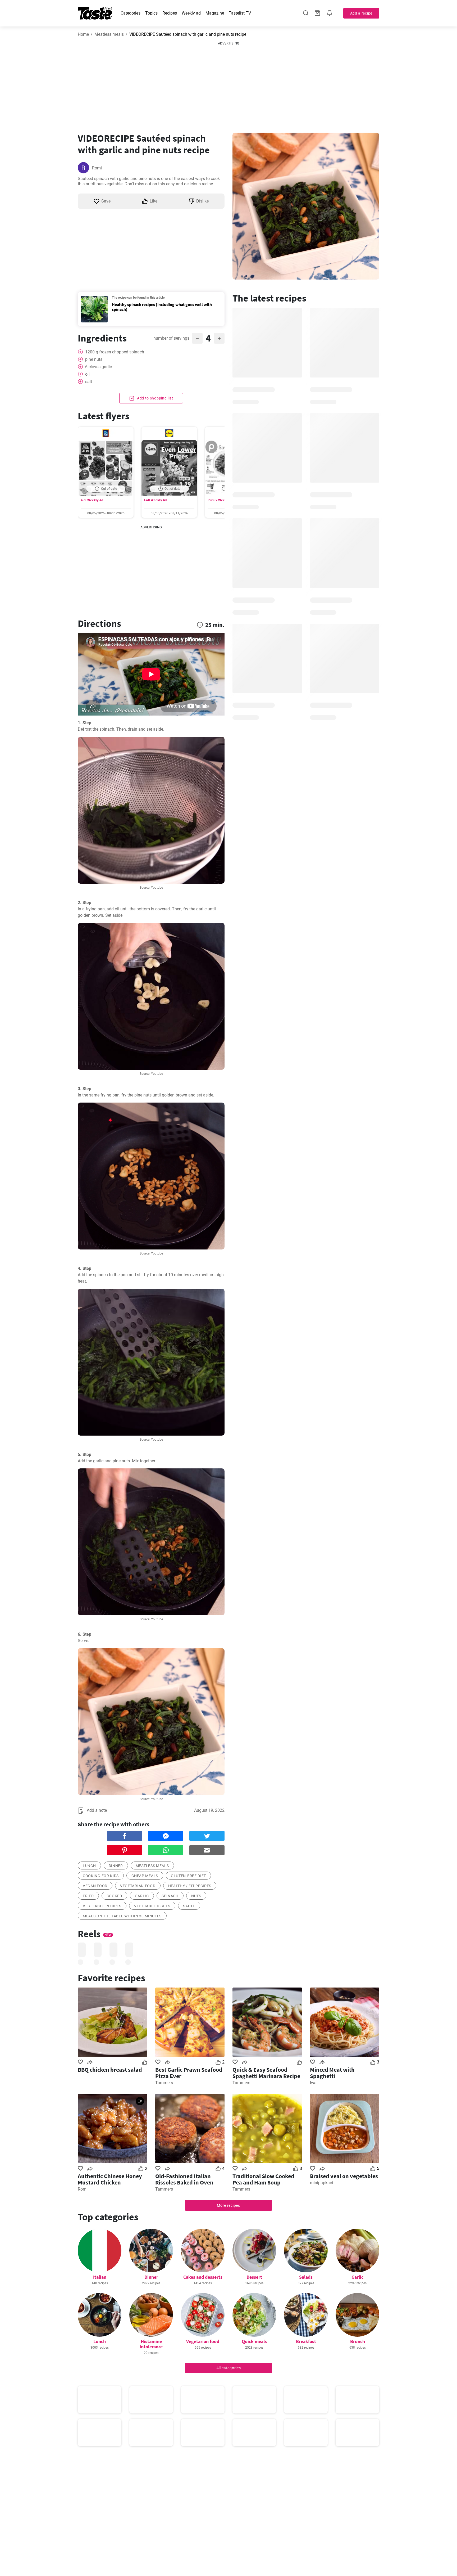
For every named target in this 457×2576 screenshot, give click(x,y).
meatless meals (152, 1866)
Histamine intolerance (151, 2344)
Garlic (357, 2277)
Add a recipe (361, 13)
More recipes (228, 2205)
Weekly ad (191, 13)
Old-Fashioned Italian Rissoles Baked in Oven (184, 2179)
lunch (89, 1866)
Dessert (254, 2277)
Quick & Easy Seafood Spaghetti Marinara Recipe (266, 2073)
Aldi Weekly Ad (92, 500)
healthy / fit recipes (190, 1886)
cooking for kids (101, 1876)
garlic (142, 1896)
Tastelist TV (240, 13)
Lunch (100, 2341)
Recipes (170, 13)
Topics (151, 13)
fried (88, 1896)
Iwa (313, 2083)
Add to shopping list (155, 398)
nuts (196, 1896)
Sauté (189, 1906)
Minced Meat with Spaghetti (332, 2073)
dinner (116, 1866)
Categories (131, 13)
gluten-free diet (188, 1876)
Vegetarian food (203, 2341)
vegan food (95, 1886)
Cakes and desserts (203, 2277)
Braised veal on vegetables (344, 2176)
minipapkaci (321, 2183)
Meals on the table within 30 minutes (122, 1916)
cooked (114, 1896)
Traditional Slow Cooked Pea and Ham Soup (263, 2179)
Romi (97, 168)
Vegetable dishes (152, 1906)
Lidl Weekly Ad (155, 500)
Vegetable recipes (102, 1906)
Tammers (164, 2083)
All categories (229, 2368)
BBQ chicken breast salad (110, 2070)
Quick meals (254, 2341)
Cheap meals (145, 1876)
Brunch (358, 2341)
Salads (306, 2277)
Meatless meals (109, 34)
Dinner (151, 2277)
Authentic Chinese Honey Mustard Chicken (110, 2179)
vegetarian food (138, 1886)
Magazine (215, 13)
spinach (170, 1896)
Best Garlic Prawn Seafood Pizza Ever (189, 2073)
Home (83, 34)
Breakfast (306, 2341)
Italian (100, 2277)
